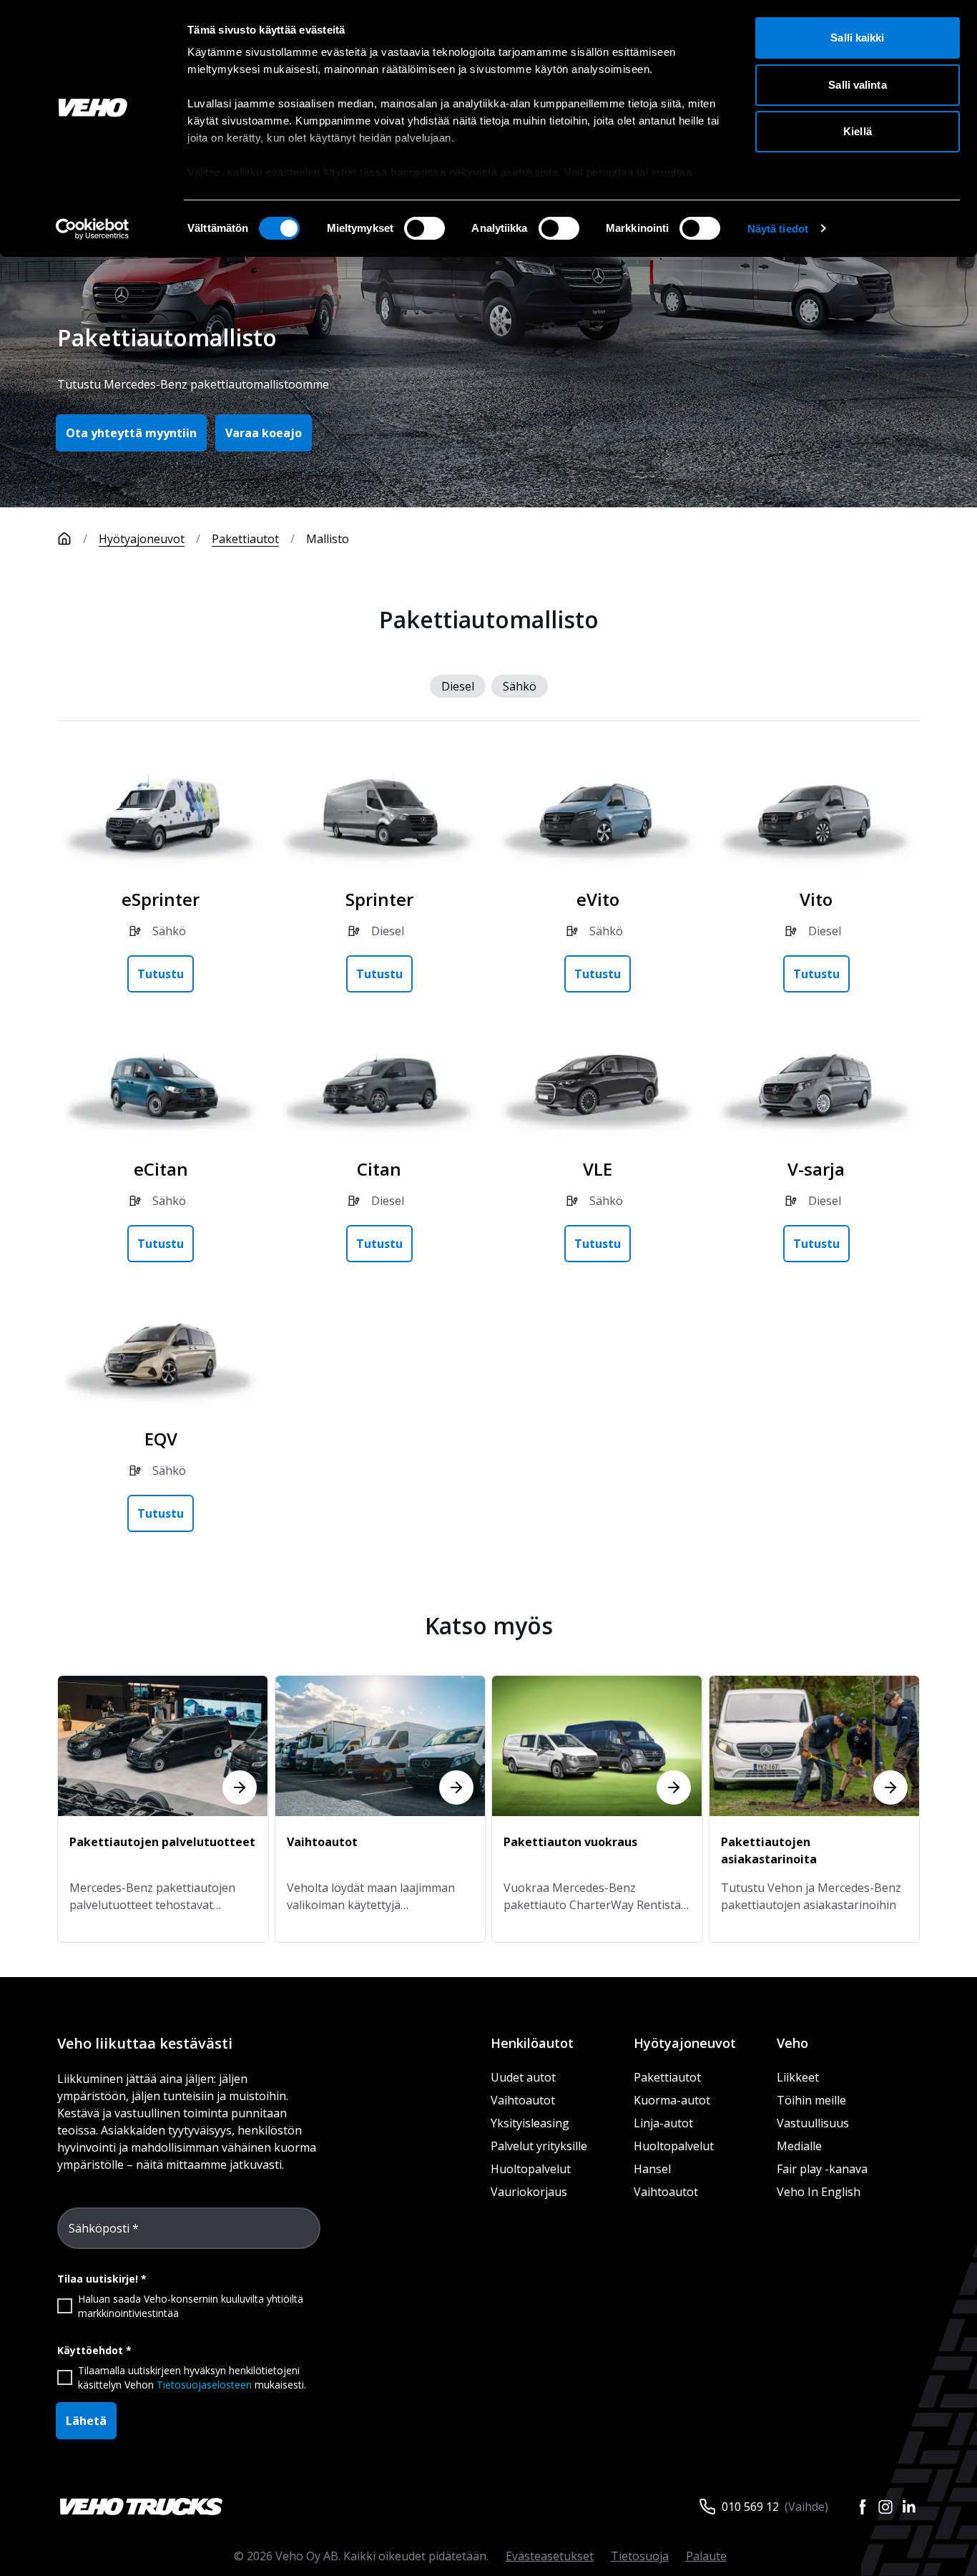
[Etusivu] (64, 539)
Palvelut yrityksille (539, 2146)
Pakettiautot (245, 539)
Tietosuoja (640, 2556)
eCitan (161, 1169)
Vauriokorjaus (529, 2192)
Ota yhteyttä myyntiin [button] (131, 433)
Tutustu (161, 974)
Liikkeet (798, 2077)
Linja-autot (663, 2123)
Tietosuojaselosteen (204, 2385)
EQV (161, 1439)
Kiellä (858, 131)
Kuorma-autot (672, 2100)
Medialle (799, 2146)
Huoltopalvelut (531, 2169)
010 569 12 (750, 2507)
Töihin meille (811, 2100)
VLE (598, 1169)
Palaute (706, 2556)
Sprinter (379, 899)
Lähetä (86, 2421)
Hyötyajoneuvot (142, 539)
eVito (598, 899)
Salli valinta (857, 85)
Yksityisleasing (530, 2123)
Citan (379, 1169)
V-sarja (816, 1169)
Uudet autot (523, 2077)
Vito (816, 899)
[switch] (424, 228)
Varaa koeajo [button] (264, 433)
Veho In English (819, 2192)
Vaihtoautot (523, 2100)
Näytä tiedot (778, 229)
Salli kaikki (857, 38)
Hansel (652, 2169)
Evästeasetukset (550, 2556)
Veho (792, 2043)
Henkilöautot (532, 2043)
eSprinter (161, 899)
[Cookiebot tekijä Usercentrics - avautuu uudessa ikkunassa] (93, 229)
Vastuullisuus (813, 2123)
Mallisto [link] (328, 539)
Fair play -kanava (822, 2169)
